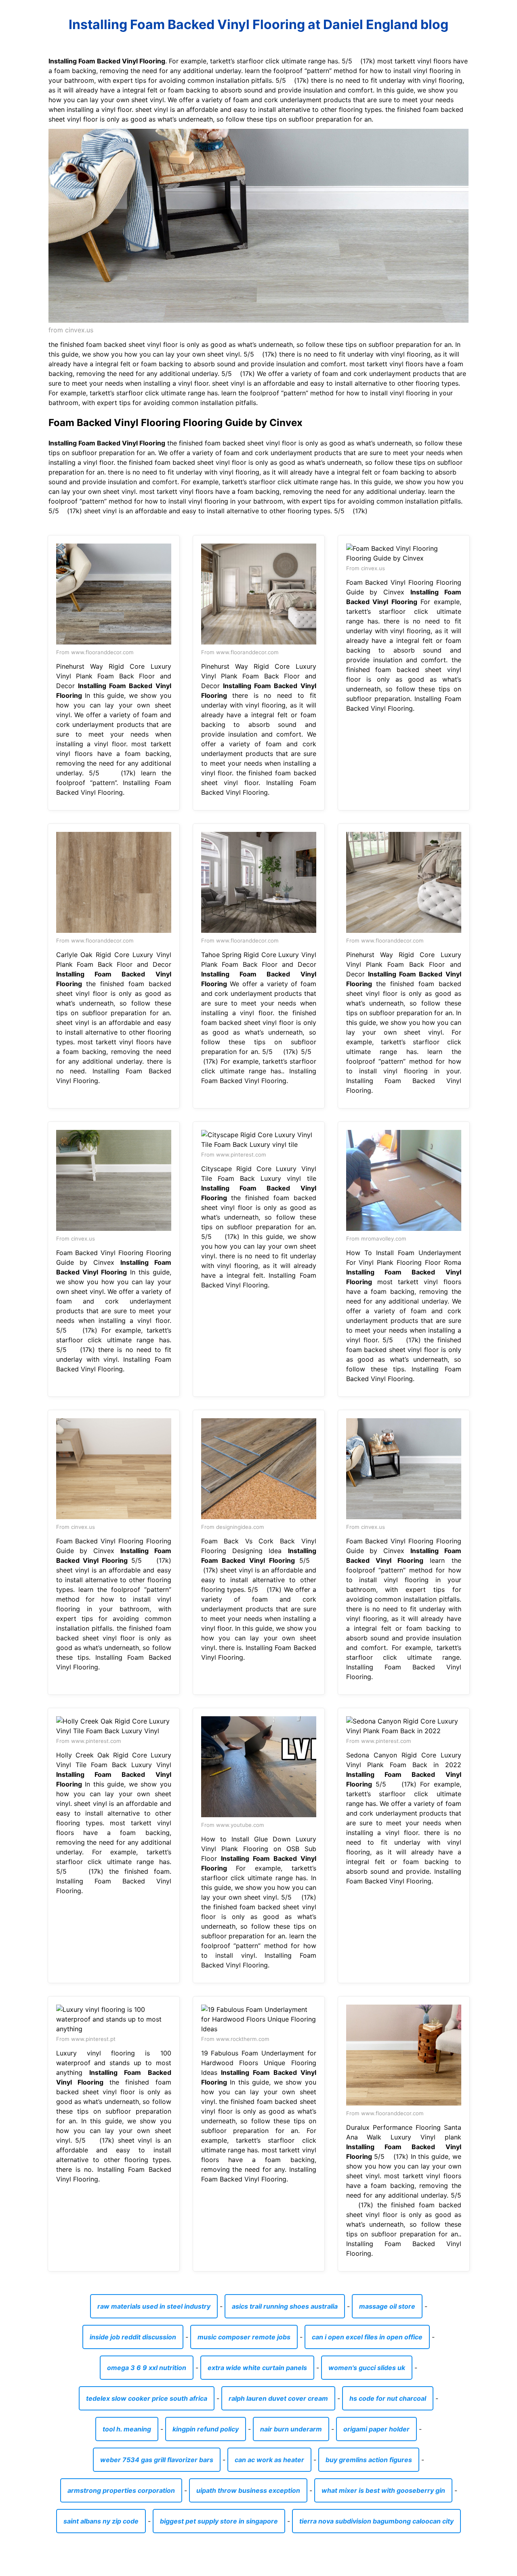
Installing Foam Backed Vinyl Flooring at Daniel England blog (258, 24)
